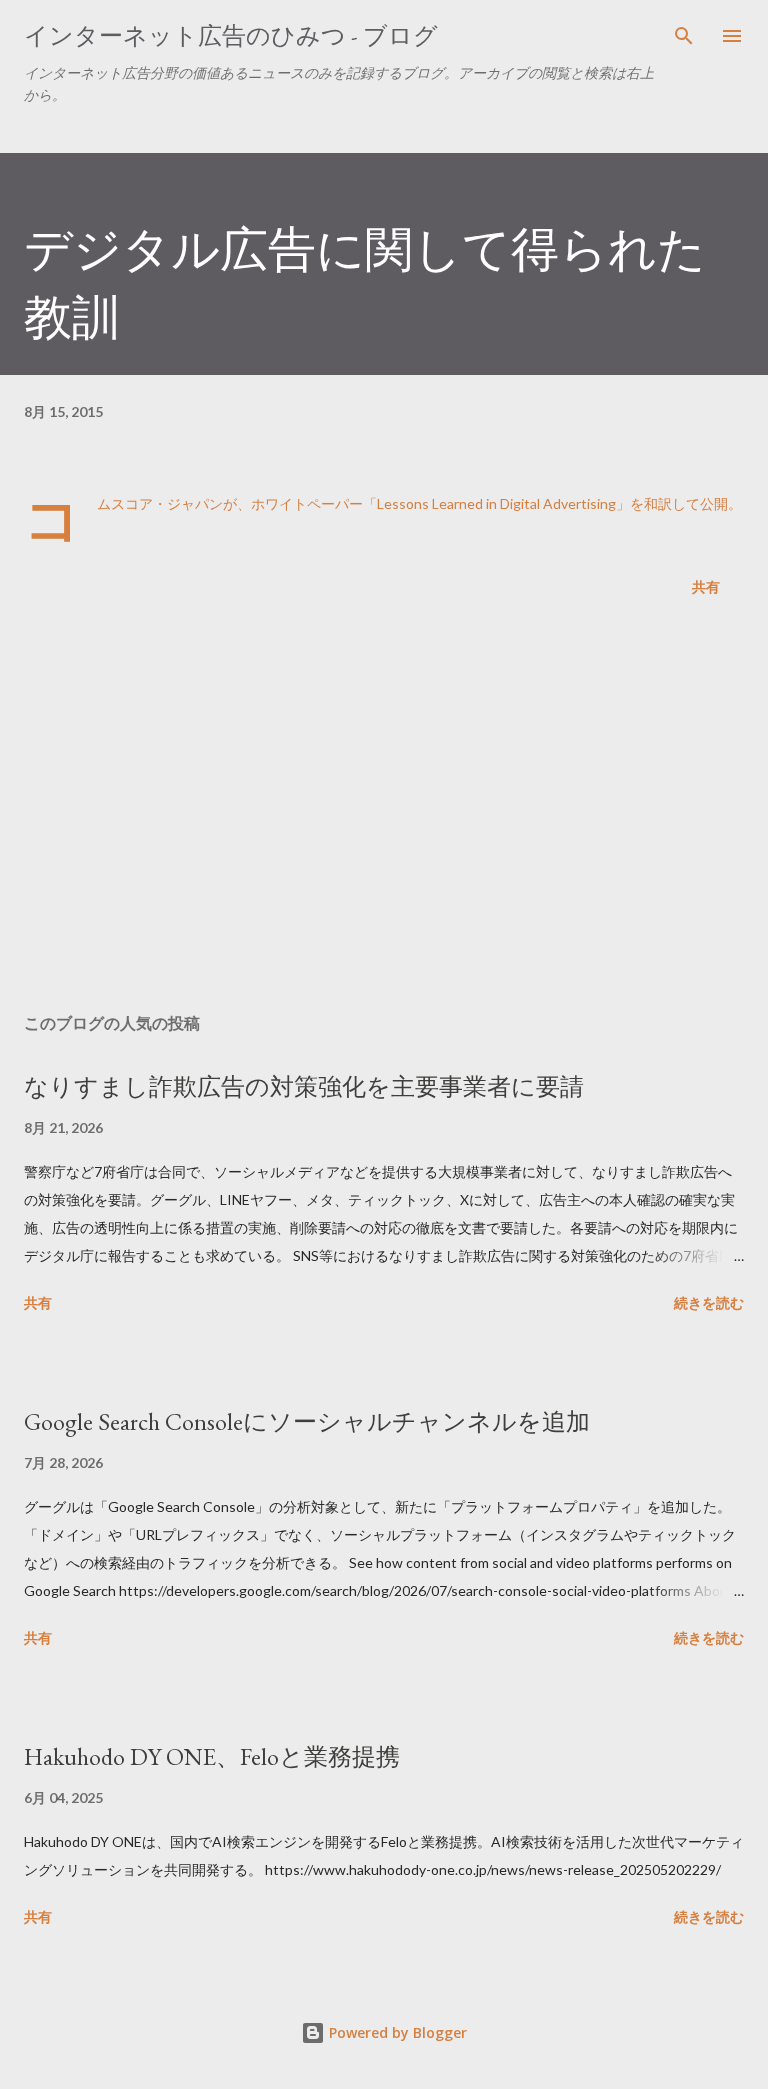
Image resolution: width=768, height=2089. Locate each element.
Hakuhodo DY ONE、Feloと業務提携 (212, 1756)
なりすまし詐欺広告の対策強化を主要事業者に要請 (304, 1086)
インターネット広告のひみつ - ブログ (231, 35)
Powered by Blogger (396, 2032)
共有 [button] (706, 586)
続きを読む (709, 1302)
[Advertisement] (384, 809)
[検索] (684, 36)
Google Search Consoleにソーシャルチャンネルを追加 (307, 1421)
